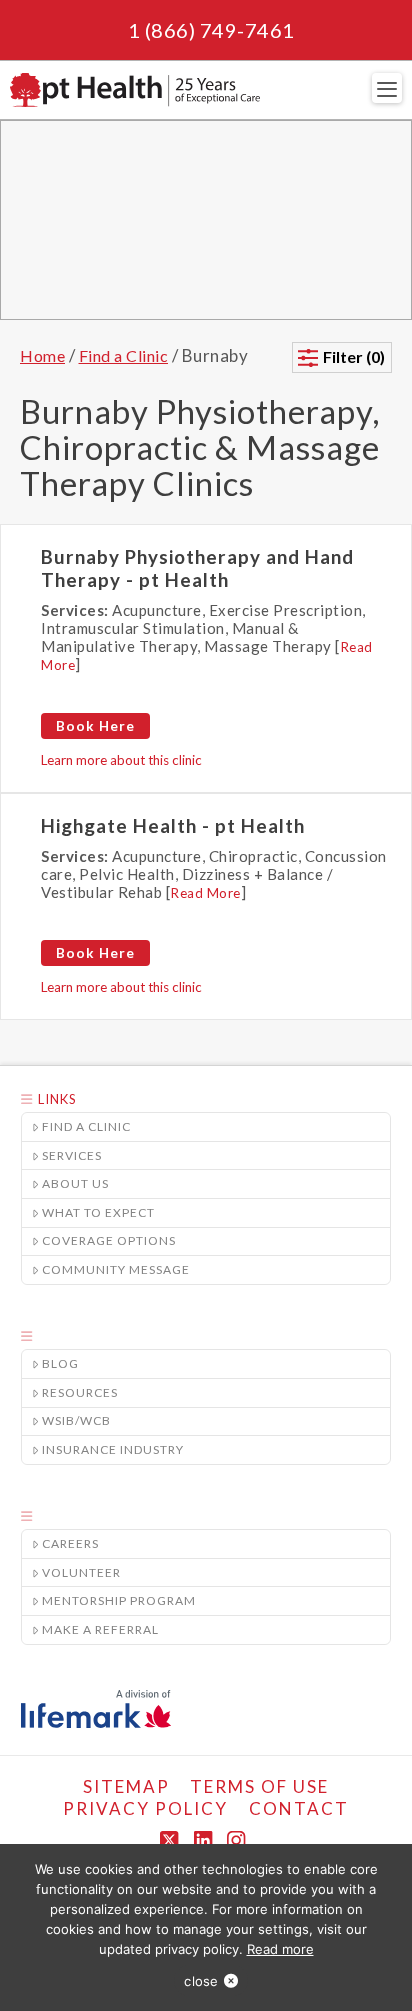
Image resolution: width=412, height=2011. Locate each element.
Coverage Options (109, 1240)
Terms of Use (259, 1786)
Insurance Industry (113, 1449)
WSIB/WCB (76, 1420)
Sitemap (126, 1786)
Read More (205, 893)
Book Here (95, 726)
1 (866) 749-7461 (211, 30)
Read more (280, 1949)
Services (72, 1155)
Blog (60, 1363)
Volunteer (81, 1572)
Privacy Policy (145, 1808)
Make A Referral (100, 1629)
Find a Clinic (86, 1126)
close (201, 1981)
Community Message (116, 1269)
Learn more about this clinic (121, 760)
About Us (75, 1183)
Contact (299, 1808)
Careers (70, 1543)
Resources (80, 1392)
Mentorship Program (119, 1600)
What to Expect (98, 1212)
